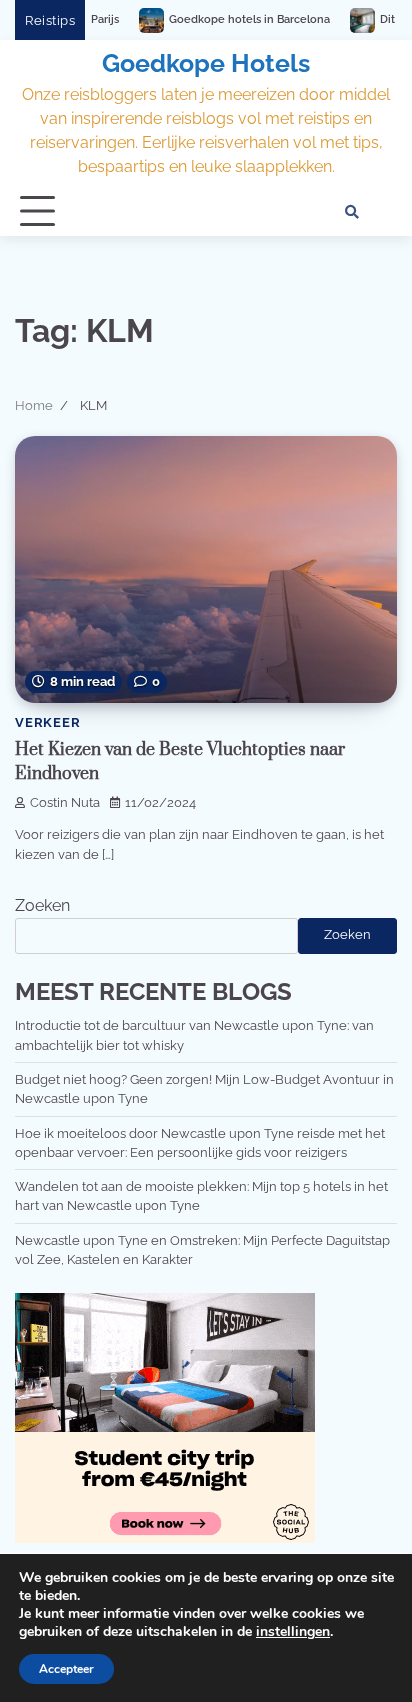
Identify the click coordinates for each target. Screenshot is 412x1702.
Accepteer (66, 1669)
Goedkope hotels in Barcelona (196, 19)
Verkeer (48, 722)
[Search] (352, 212)
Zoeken (42, 905)
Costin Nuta (65, 802)
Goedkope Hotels (206, 63)
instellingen (293, 1632)
